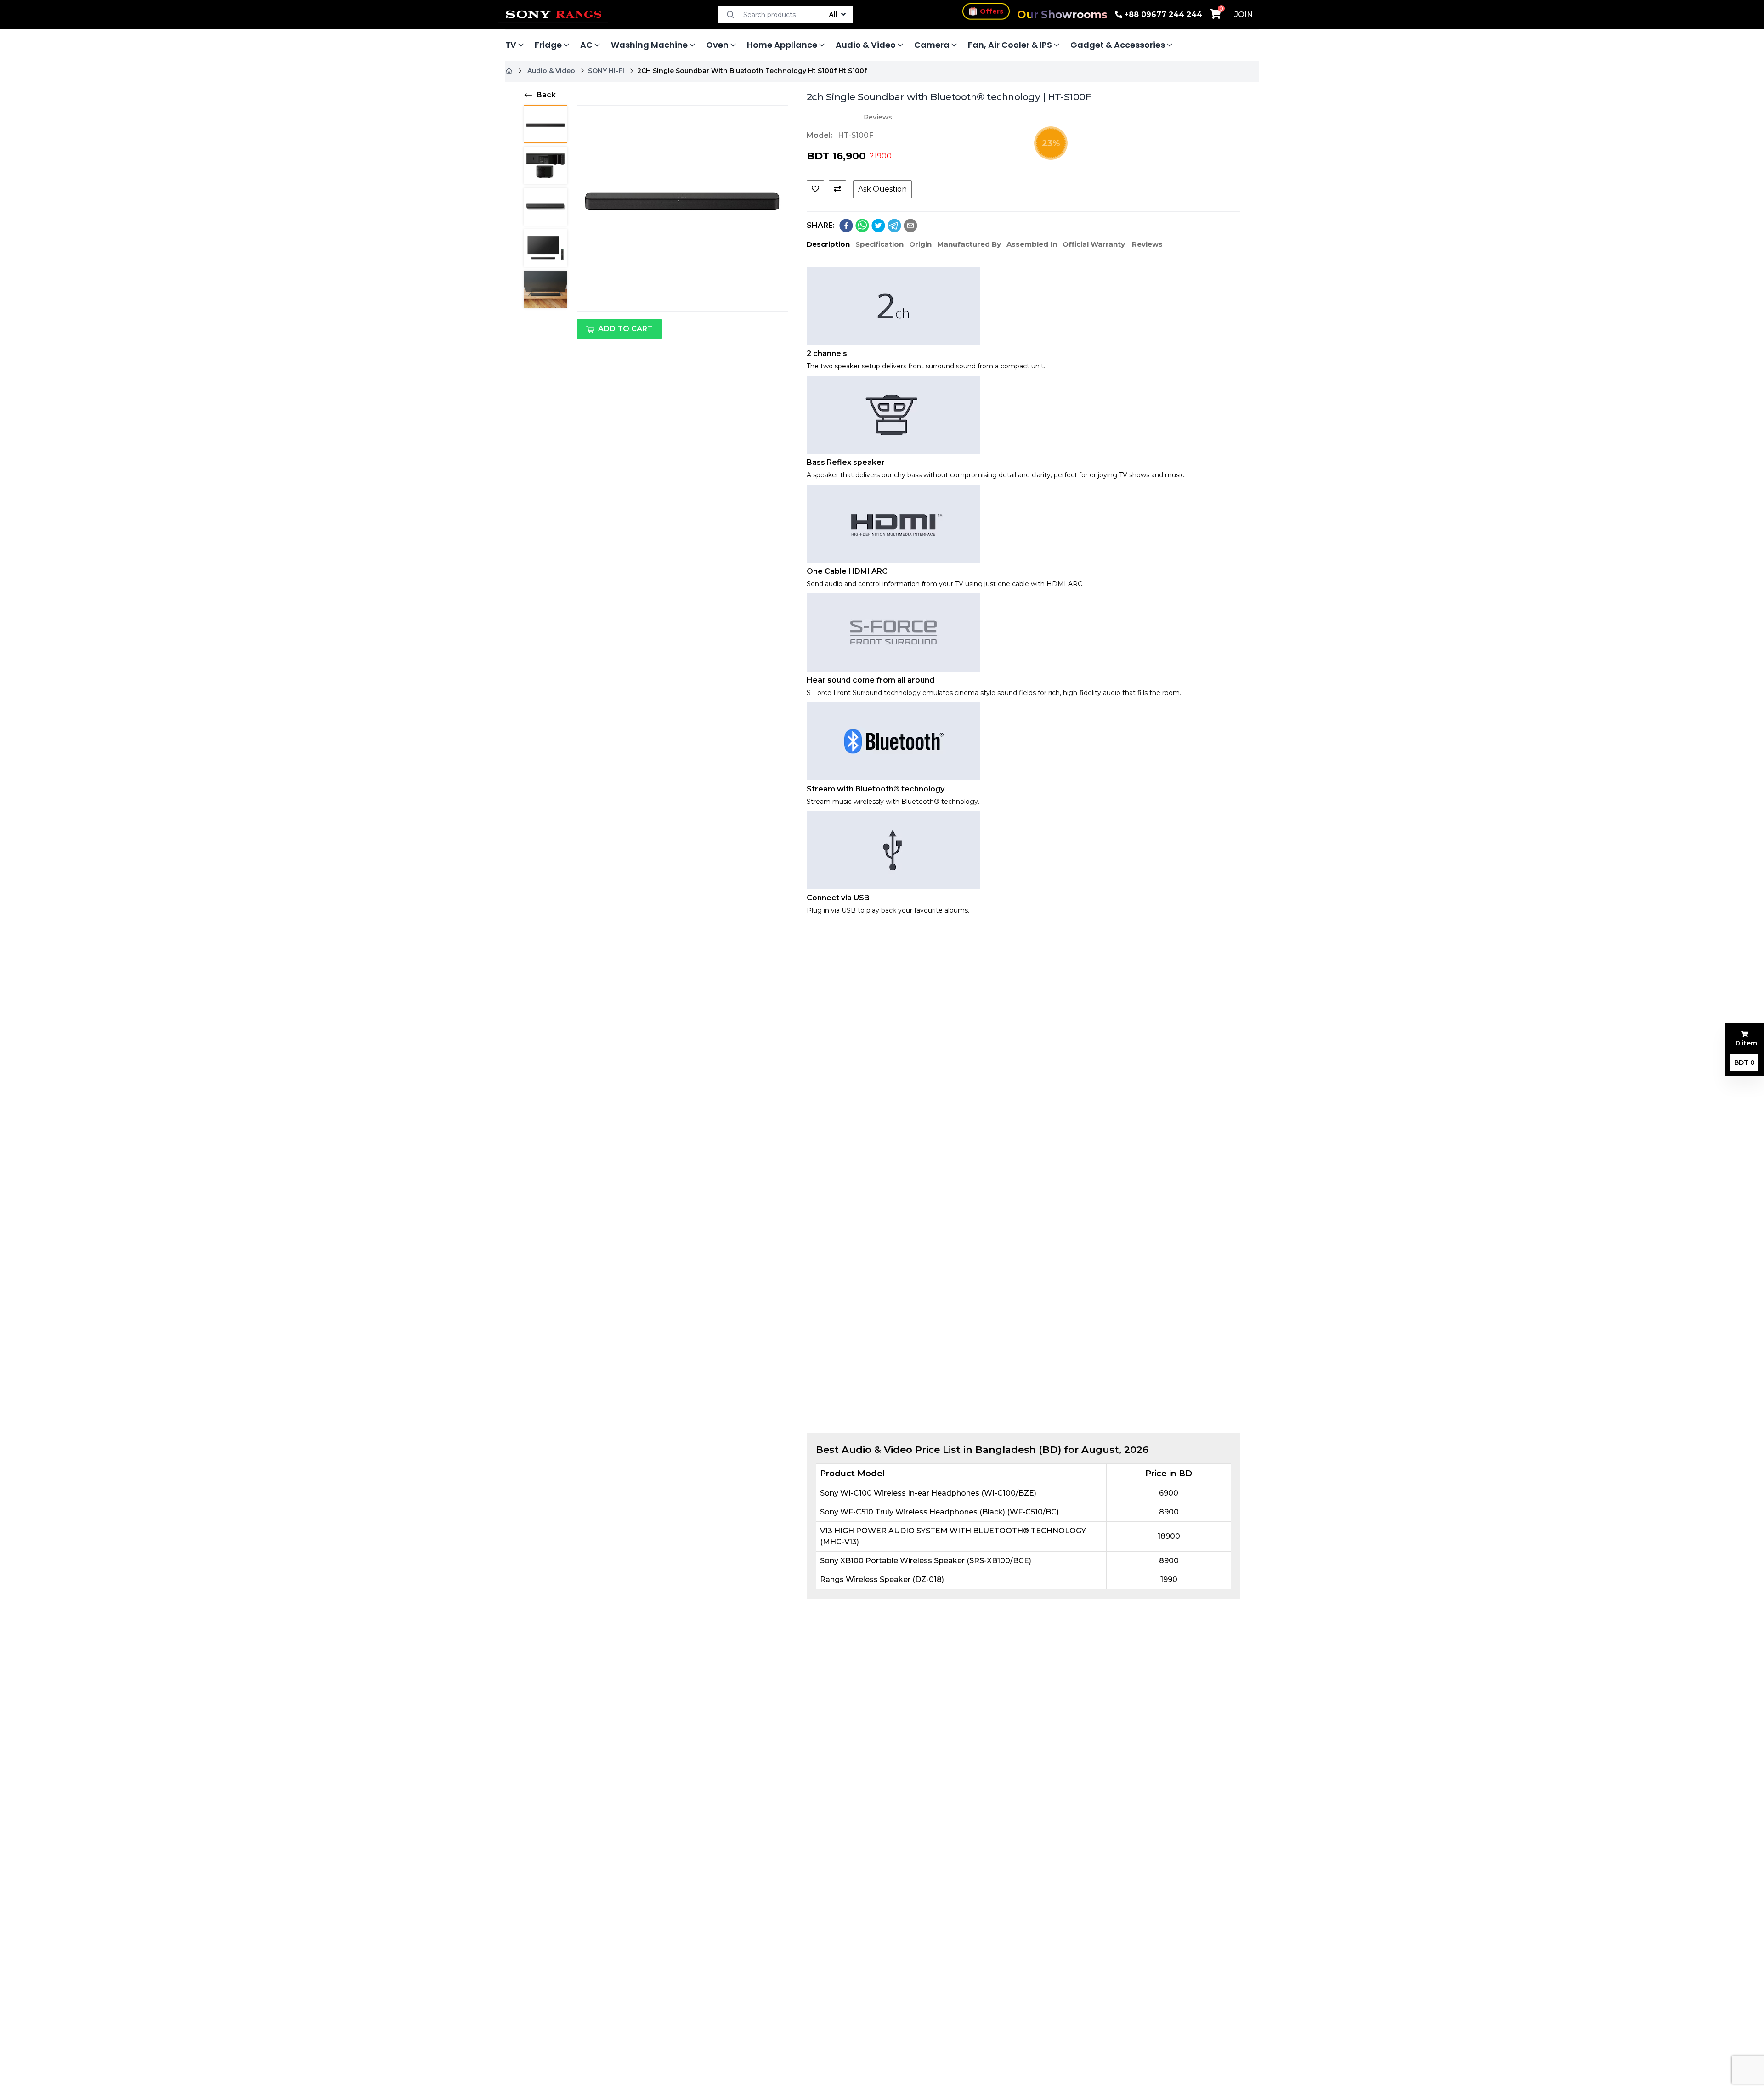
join (1244, 14)
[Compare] (837, 189)
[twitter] (878, 226)
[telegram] (894, 226)
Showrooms (1062, 15)
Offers (992, 12)
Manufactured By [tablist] (969, 244)
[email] (910, 226)
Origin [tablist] (920, 244)
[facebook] (846, 226)
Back (546, 95)
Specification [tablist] (879, 244)
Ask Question (882, 189)
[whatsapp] (862, 226)
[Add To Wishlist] (815, 189)
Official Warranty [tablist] (1094, 244)
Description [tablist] (828, 244)
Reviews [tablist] (1147, 244)
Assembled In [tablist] (1032, 244)
